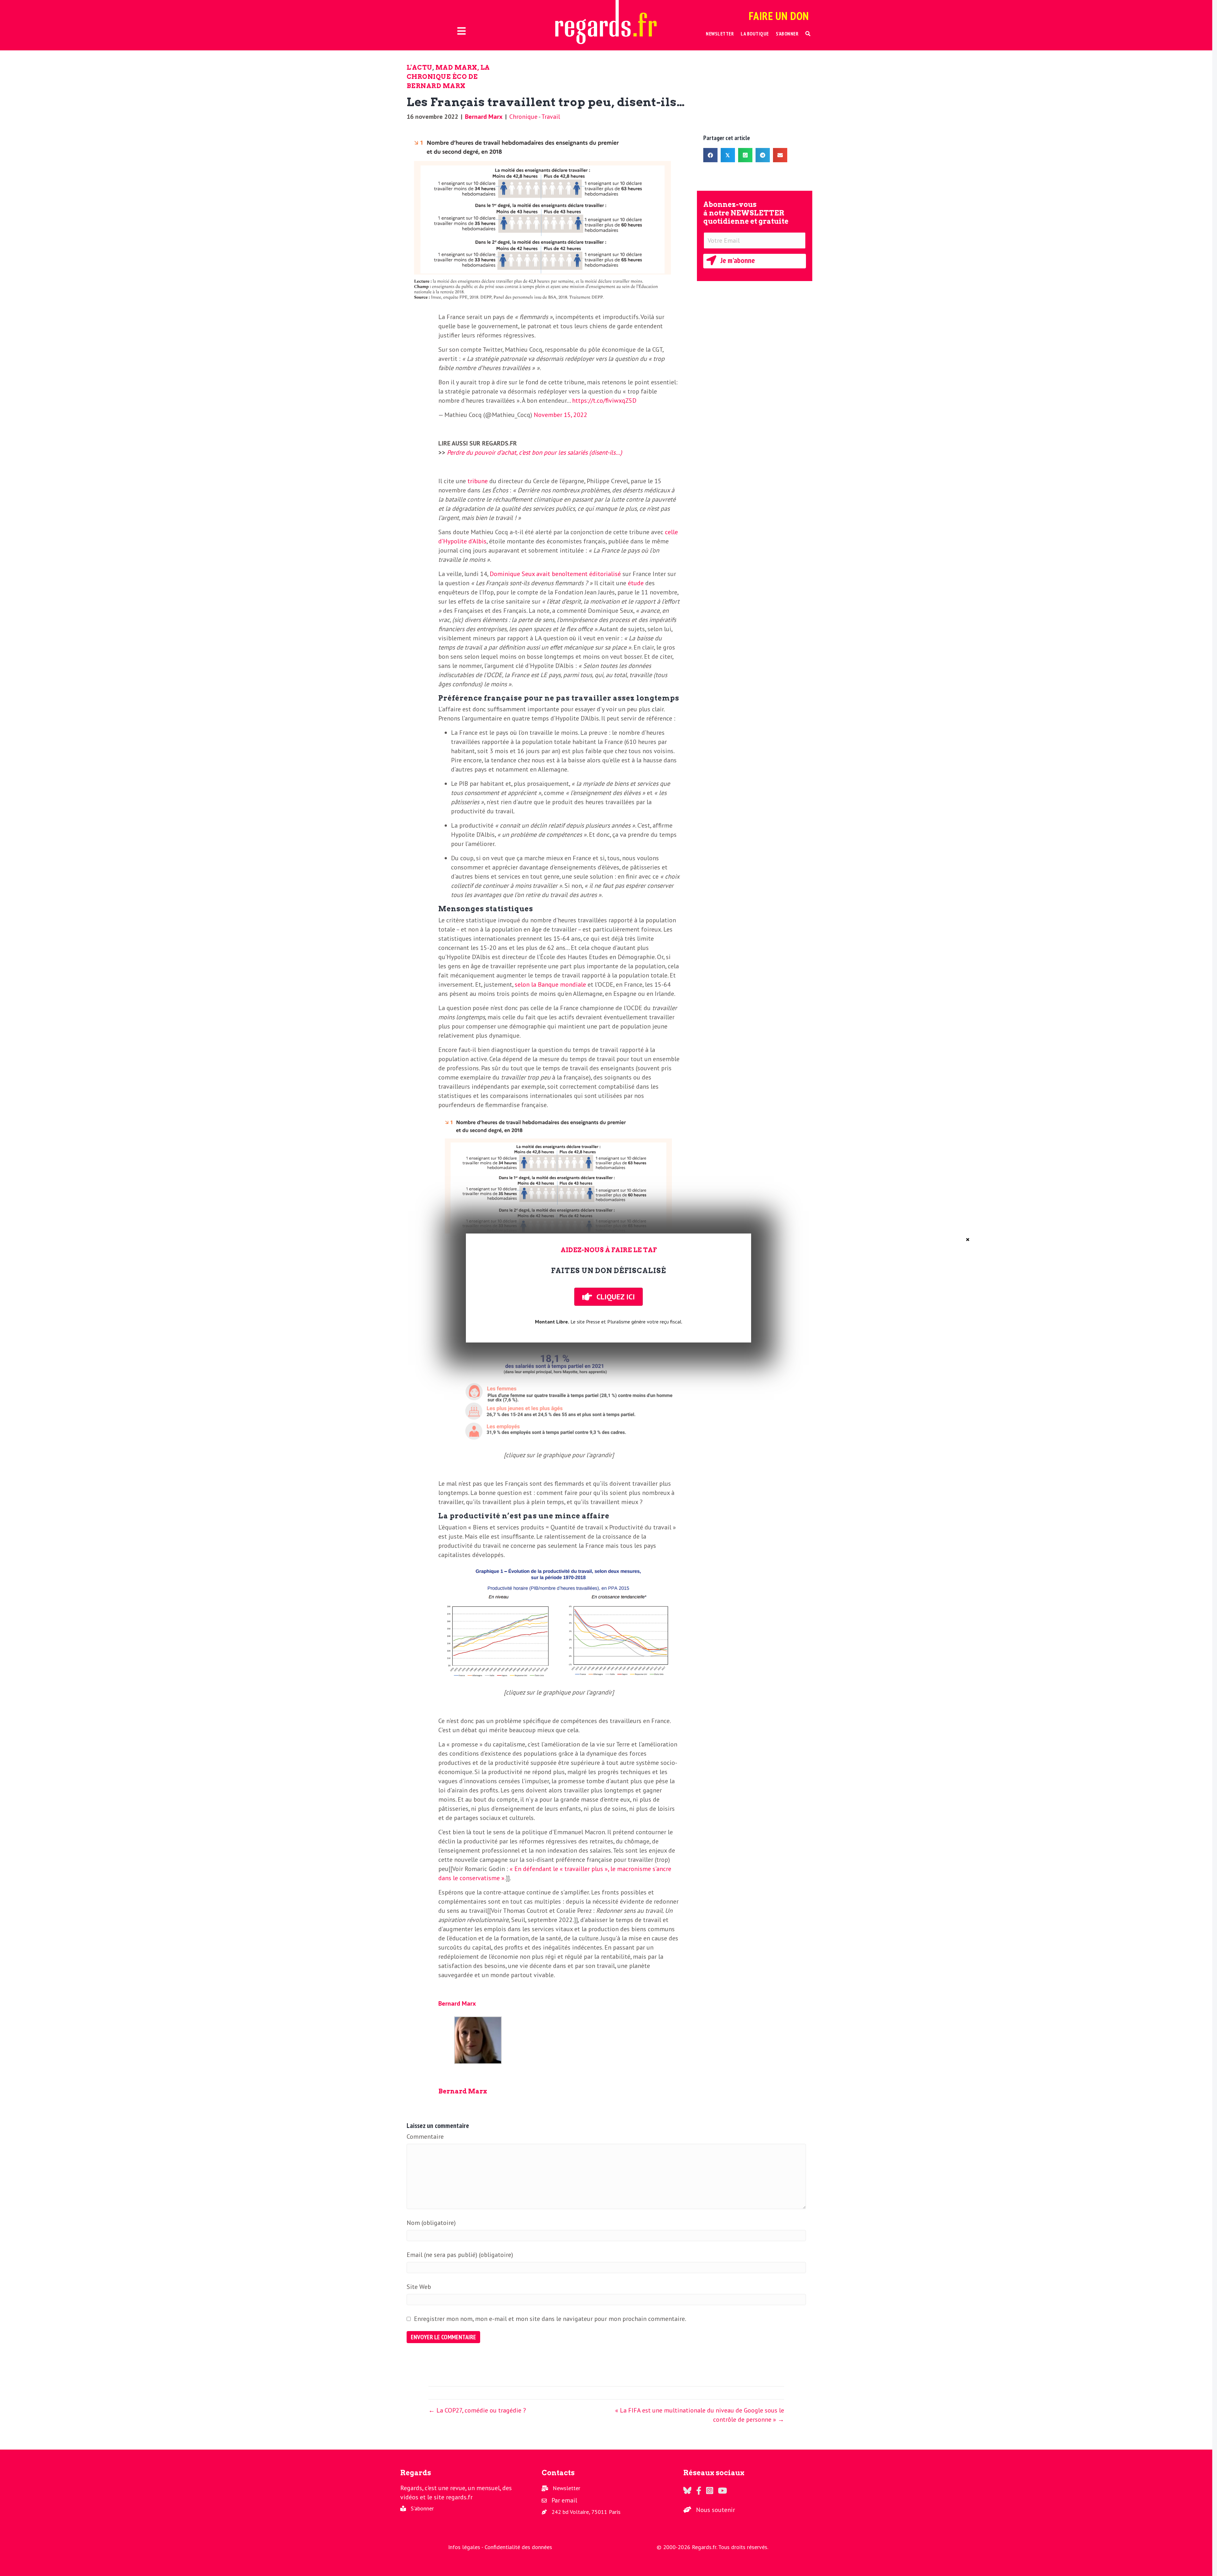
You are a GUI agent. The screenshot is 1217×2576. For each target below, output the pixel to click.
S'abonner (422, 2508)
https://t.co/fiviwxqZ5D (604, 400)
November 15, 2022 (560, 415)
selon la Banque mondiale (550, 984)
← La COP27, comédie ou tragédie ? (477, 2410)
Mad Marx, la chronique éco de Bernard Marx (448, 77)
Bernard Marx (484, 117)
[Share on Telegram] (763, 155)
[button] (808, 34)
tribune (478, 481)
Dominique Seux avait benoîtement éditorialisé (555, 574)
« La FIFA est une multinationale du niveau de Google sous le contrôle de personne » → (700, 2415)
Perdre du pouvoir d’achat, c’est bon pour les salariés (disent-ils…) (534, 452)
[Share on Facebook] (710, 155)
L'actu (419, 67)
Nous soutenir (715, 2510)
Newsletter (567, 2488)
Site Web (419, 2287)
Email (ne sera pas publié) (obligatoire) (460, 2255)
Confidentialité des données (518, 2547)
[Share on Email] (780, 155)
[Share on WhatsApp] (745, 155)
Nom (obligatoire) (431, 2223)
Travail (551, 117)
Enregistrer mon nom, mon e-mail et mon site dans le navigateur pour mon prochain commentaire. (550, 2319)
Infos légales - (466, 2547)
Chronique (523, 117)
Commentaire (425, 2137)
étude (636, 583)
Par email (564, 2500)
